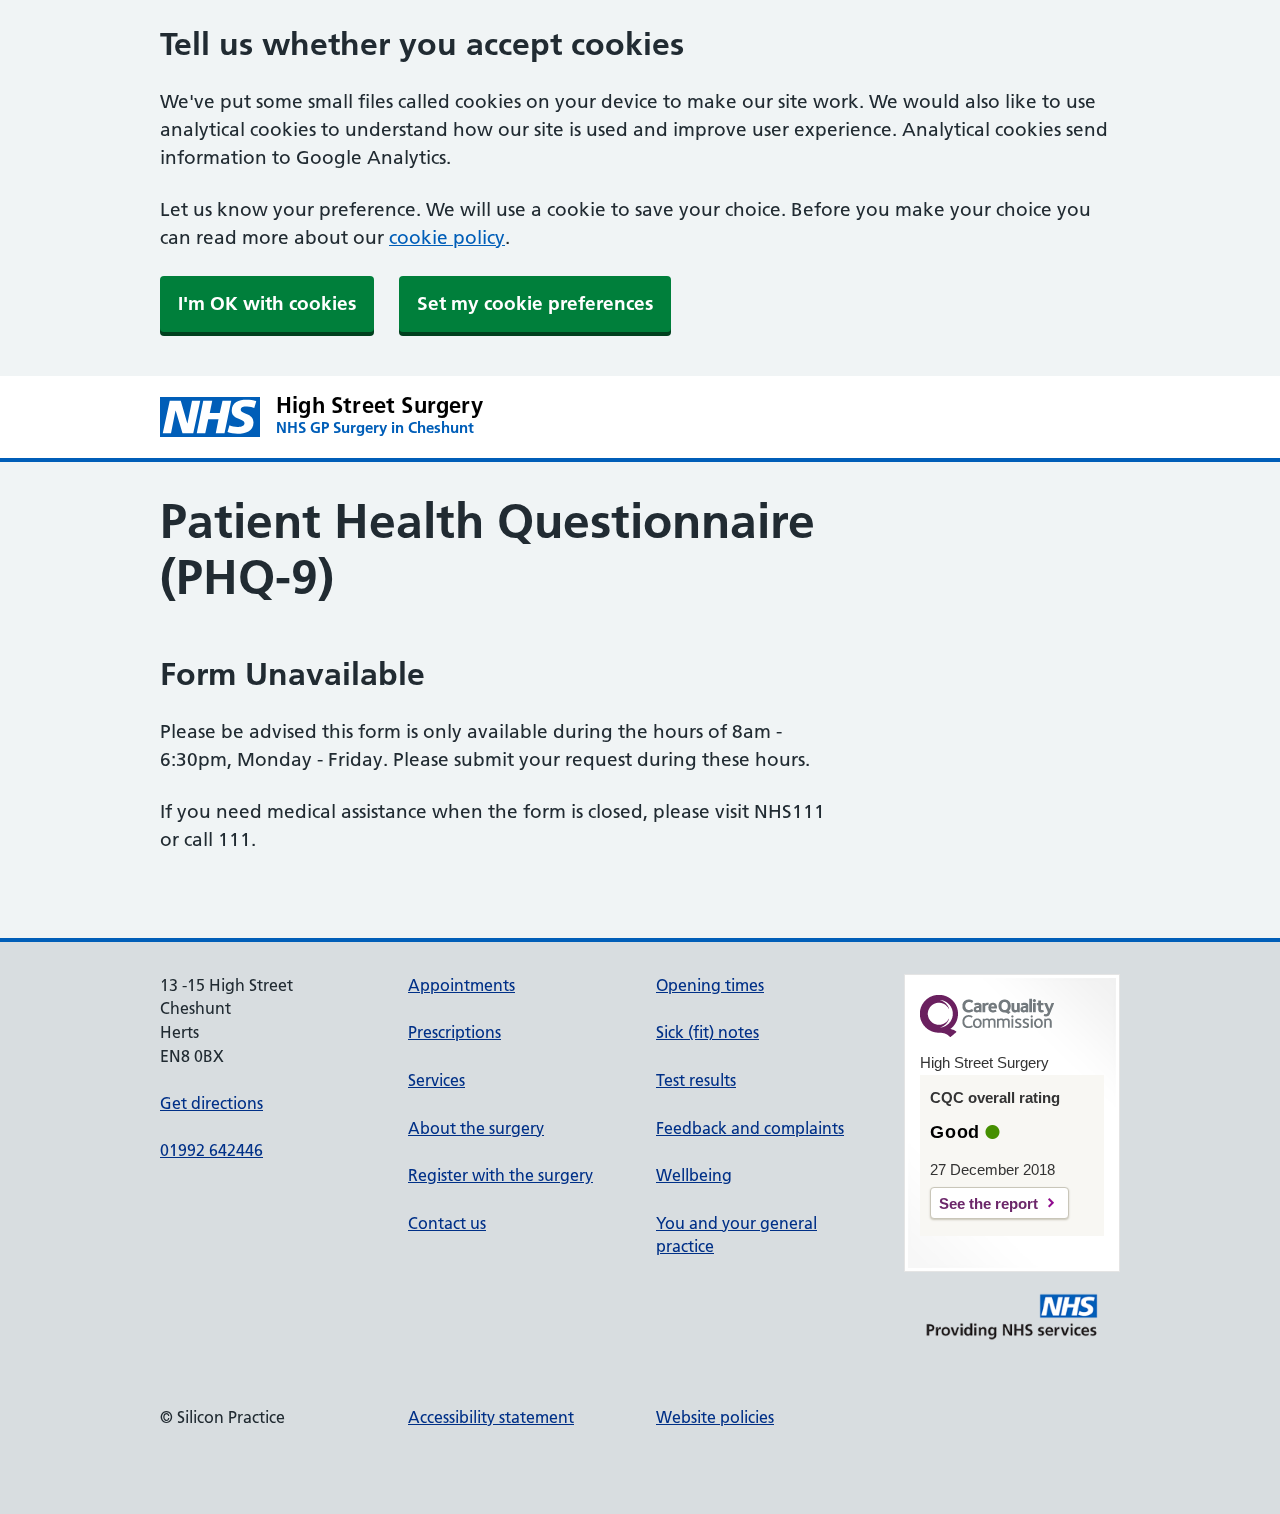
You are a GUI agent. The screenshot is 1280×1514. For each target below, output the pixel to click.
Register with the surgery (500, 1175)
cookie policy (447, 237)
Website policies (715, 1417)
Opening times (710, 985)
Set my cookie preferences (535, 303)
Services (436, 1080)
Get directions (211, 1103)
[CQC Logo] (987, 1032)
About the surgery (476, 1128)
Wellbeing (694, 1175)
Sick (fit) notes (707, 1032)
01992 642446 (211, 1150)
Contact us (447, 1223)
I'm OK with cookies (267, 303)
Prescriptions (454, 1032)
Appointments (461, 985)
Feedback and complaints (750, 1128)
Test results (696, 1080)
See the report (988, 1203)
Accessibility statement (491, 1417)
